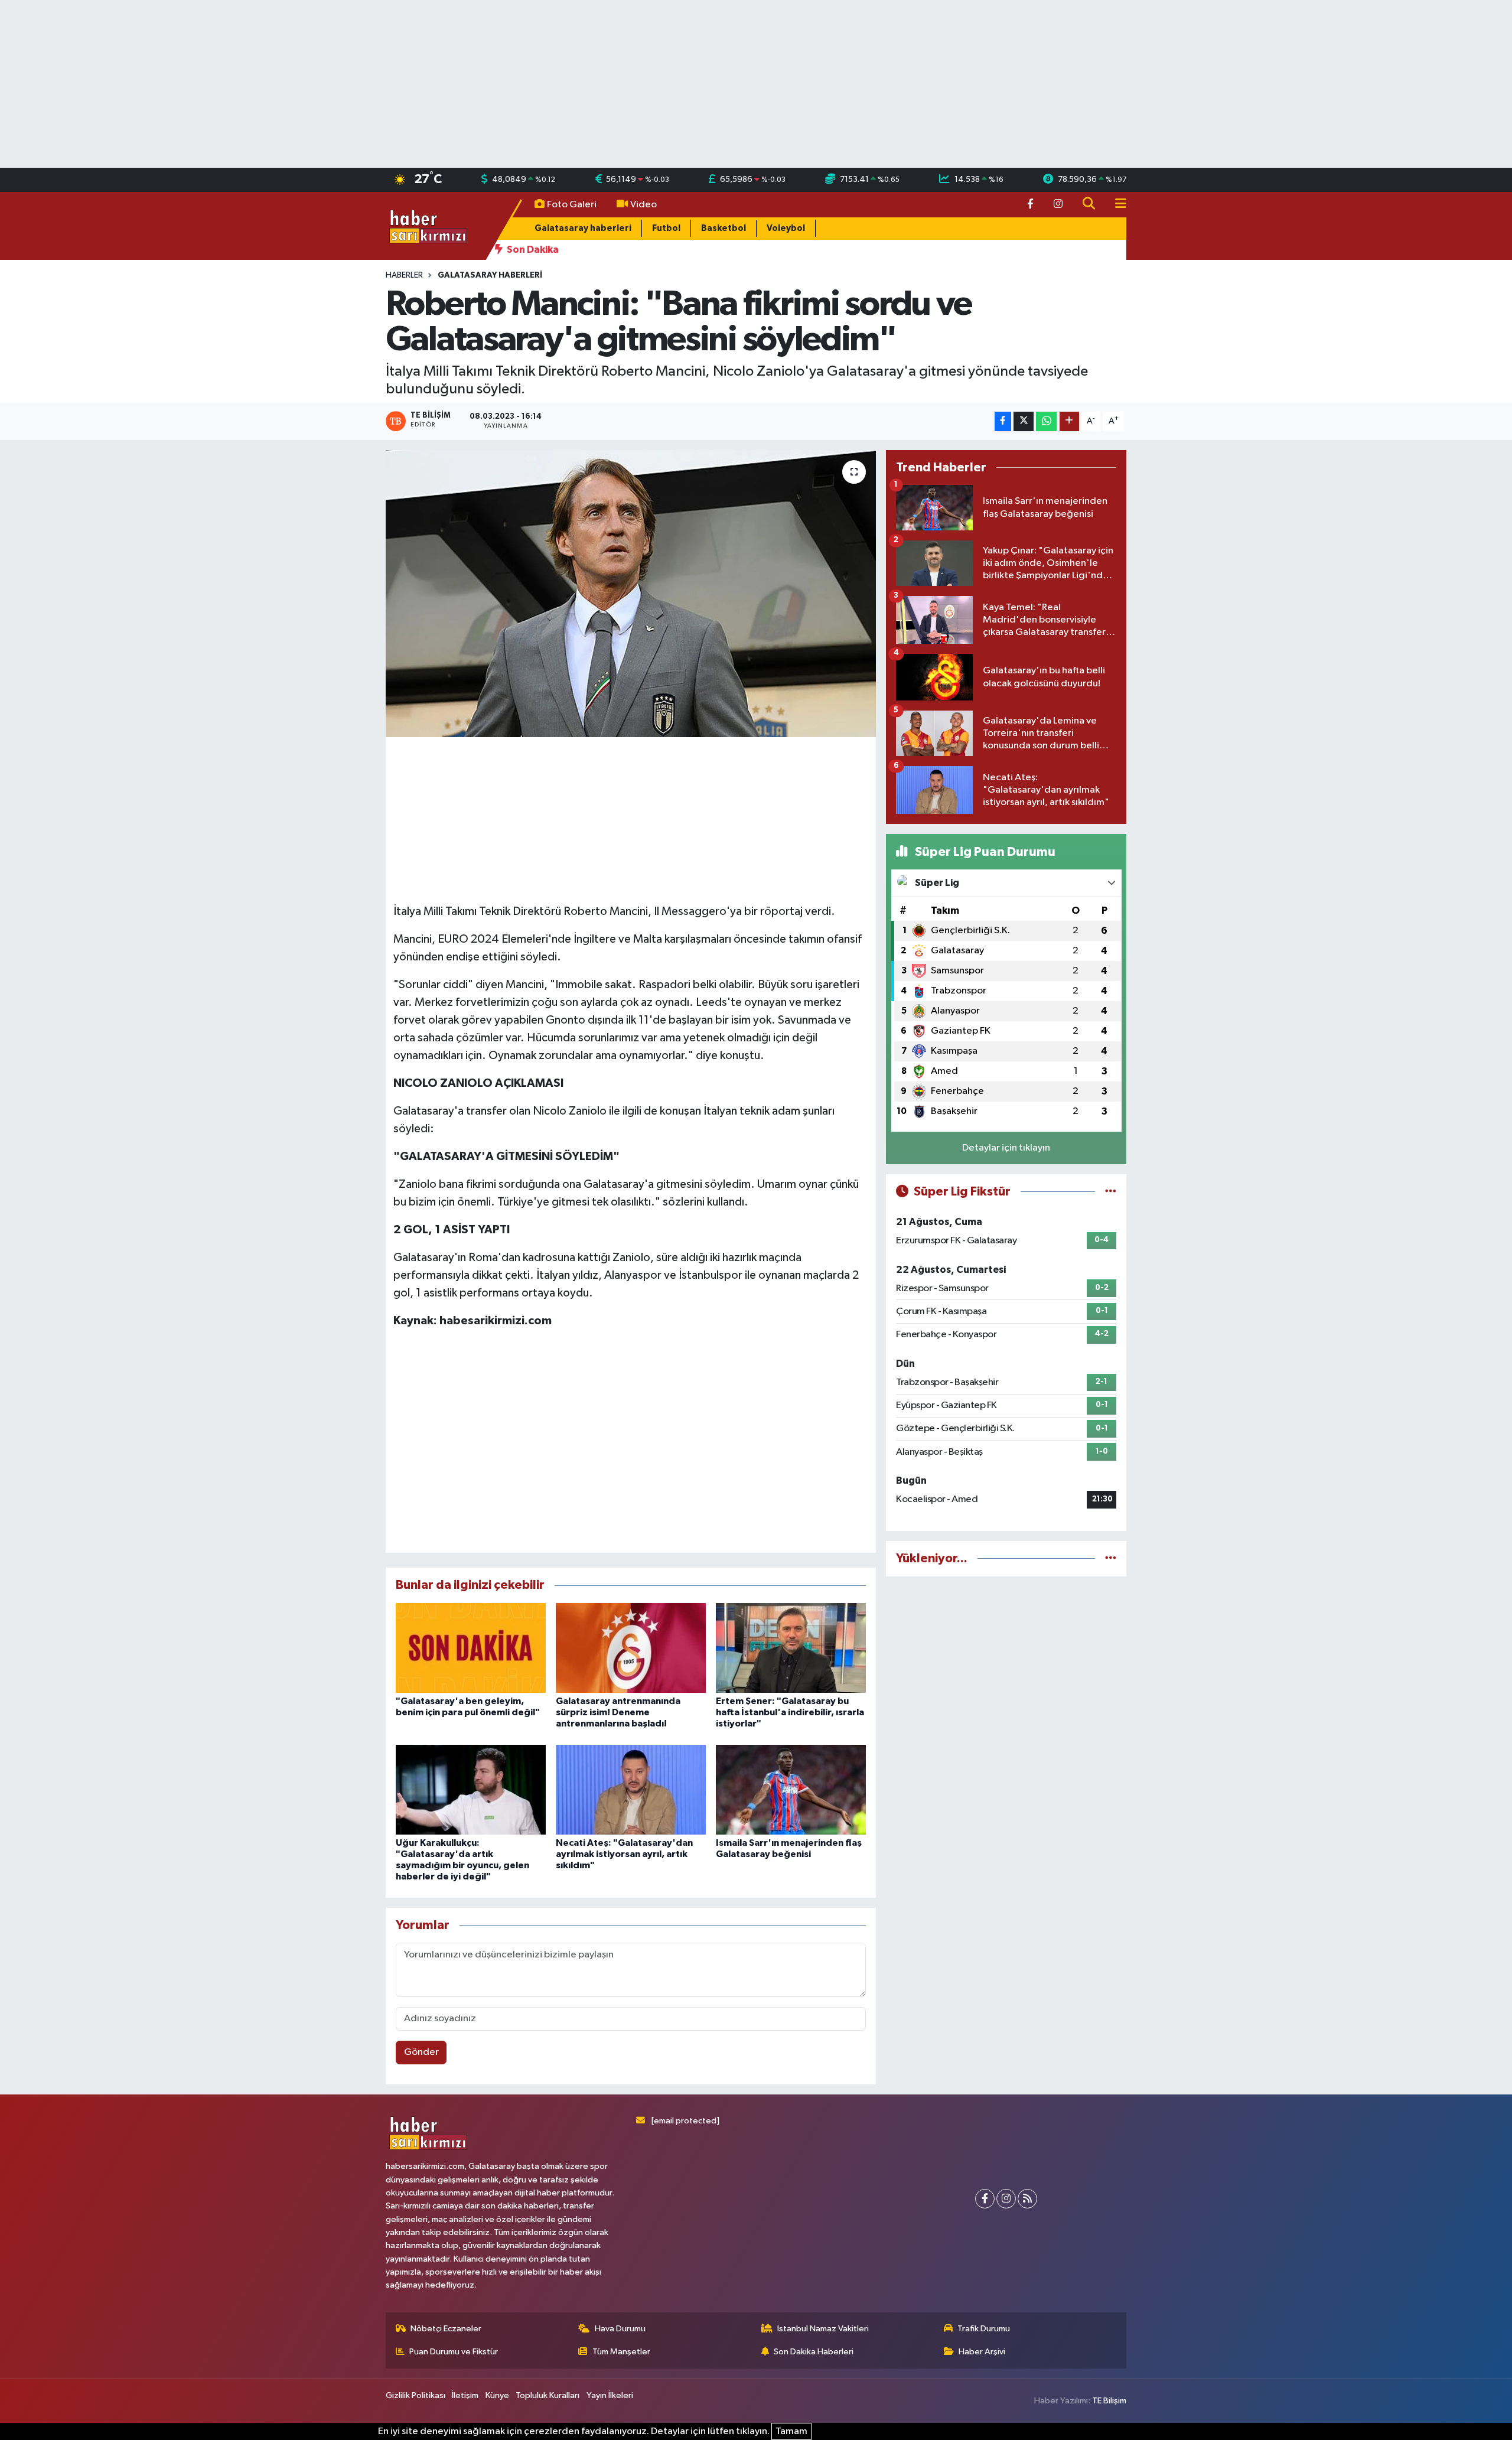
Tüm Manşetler (621, 2352)
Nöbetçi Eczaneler (446, 2329)
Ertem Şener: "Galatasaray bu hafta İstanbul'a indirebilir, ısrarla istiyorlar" (790, 1712)
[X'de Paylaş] (1024, 421)
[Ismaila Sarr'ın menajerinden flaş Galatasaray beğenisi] (791, 1789)
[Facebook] (985, 2199)
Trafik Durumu (984, 2329)
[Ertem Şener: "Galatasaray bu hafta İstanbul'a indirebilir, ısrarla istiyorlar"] (791, 1648)
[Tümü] (1111, 1558)
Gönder (421, 2052)
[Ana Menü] (1116, 205)
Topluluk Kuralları (548, 2395)
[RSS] (1027, 2199)
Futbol (666, 228)
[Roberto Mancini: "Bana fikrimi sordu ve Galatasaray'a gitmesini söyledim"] (631, 594)
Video (643, 205)
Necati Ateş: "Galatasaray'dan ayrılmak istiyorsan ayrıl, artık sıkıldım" (624, 1854)
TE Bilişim (1109, 2401)
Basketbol (724, 228)
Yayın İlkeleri (610, 2395)
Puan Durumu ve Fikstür (454, 2352)
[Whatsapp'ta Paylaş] (1046, 421)
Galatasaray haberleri (583, 228)
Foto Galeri (572, 205)
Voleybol (786, 228)
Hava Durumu (620, 2329)
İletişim (465, 2395)
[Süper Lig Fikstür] (1111, 1192)
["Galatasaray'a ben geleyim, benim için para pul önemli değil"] (471, 1648)
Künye (497, 2395)
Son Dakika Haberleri (814, 2352)
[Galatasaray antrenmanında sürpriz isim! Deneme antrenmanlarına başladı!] (631, 1648)
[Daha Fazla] (1069, 421)
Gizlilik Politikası (416, 2395)
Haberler (404, 275)
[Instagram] (1006, 2199)
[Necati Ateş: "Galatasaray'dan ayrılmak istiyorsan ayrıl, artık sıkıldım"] (631, 1789)
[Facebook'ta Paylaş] (1003, 421)
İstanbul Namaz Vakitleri (823, 2329)
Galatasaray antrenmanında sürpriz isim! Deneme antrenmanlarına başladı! (618, 1712)
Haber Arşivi (982, 2352)
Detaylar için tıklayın (1006, 1148)
